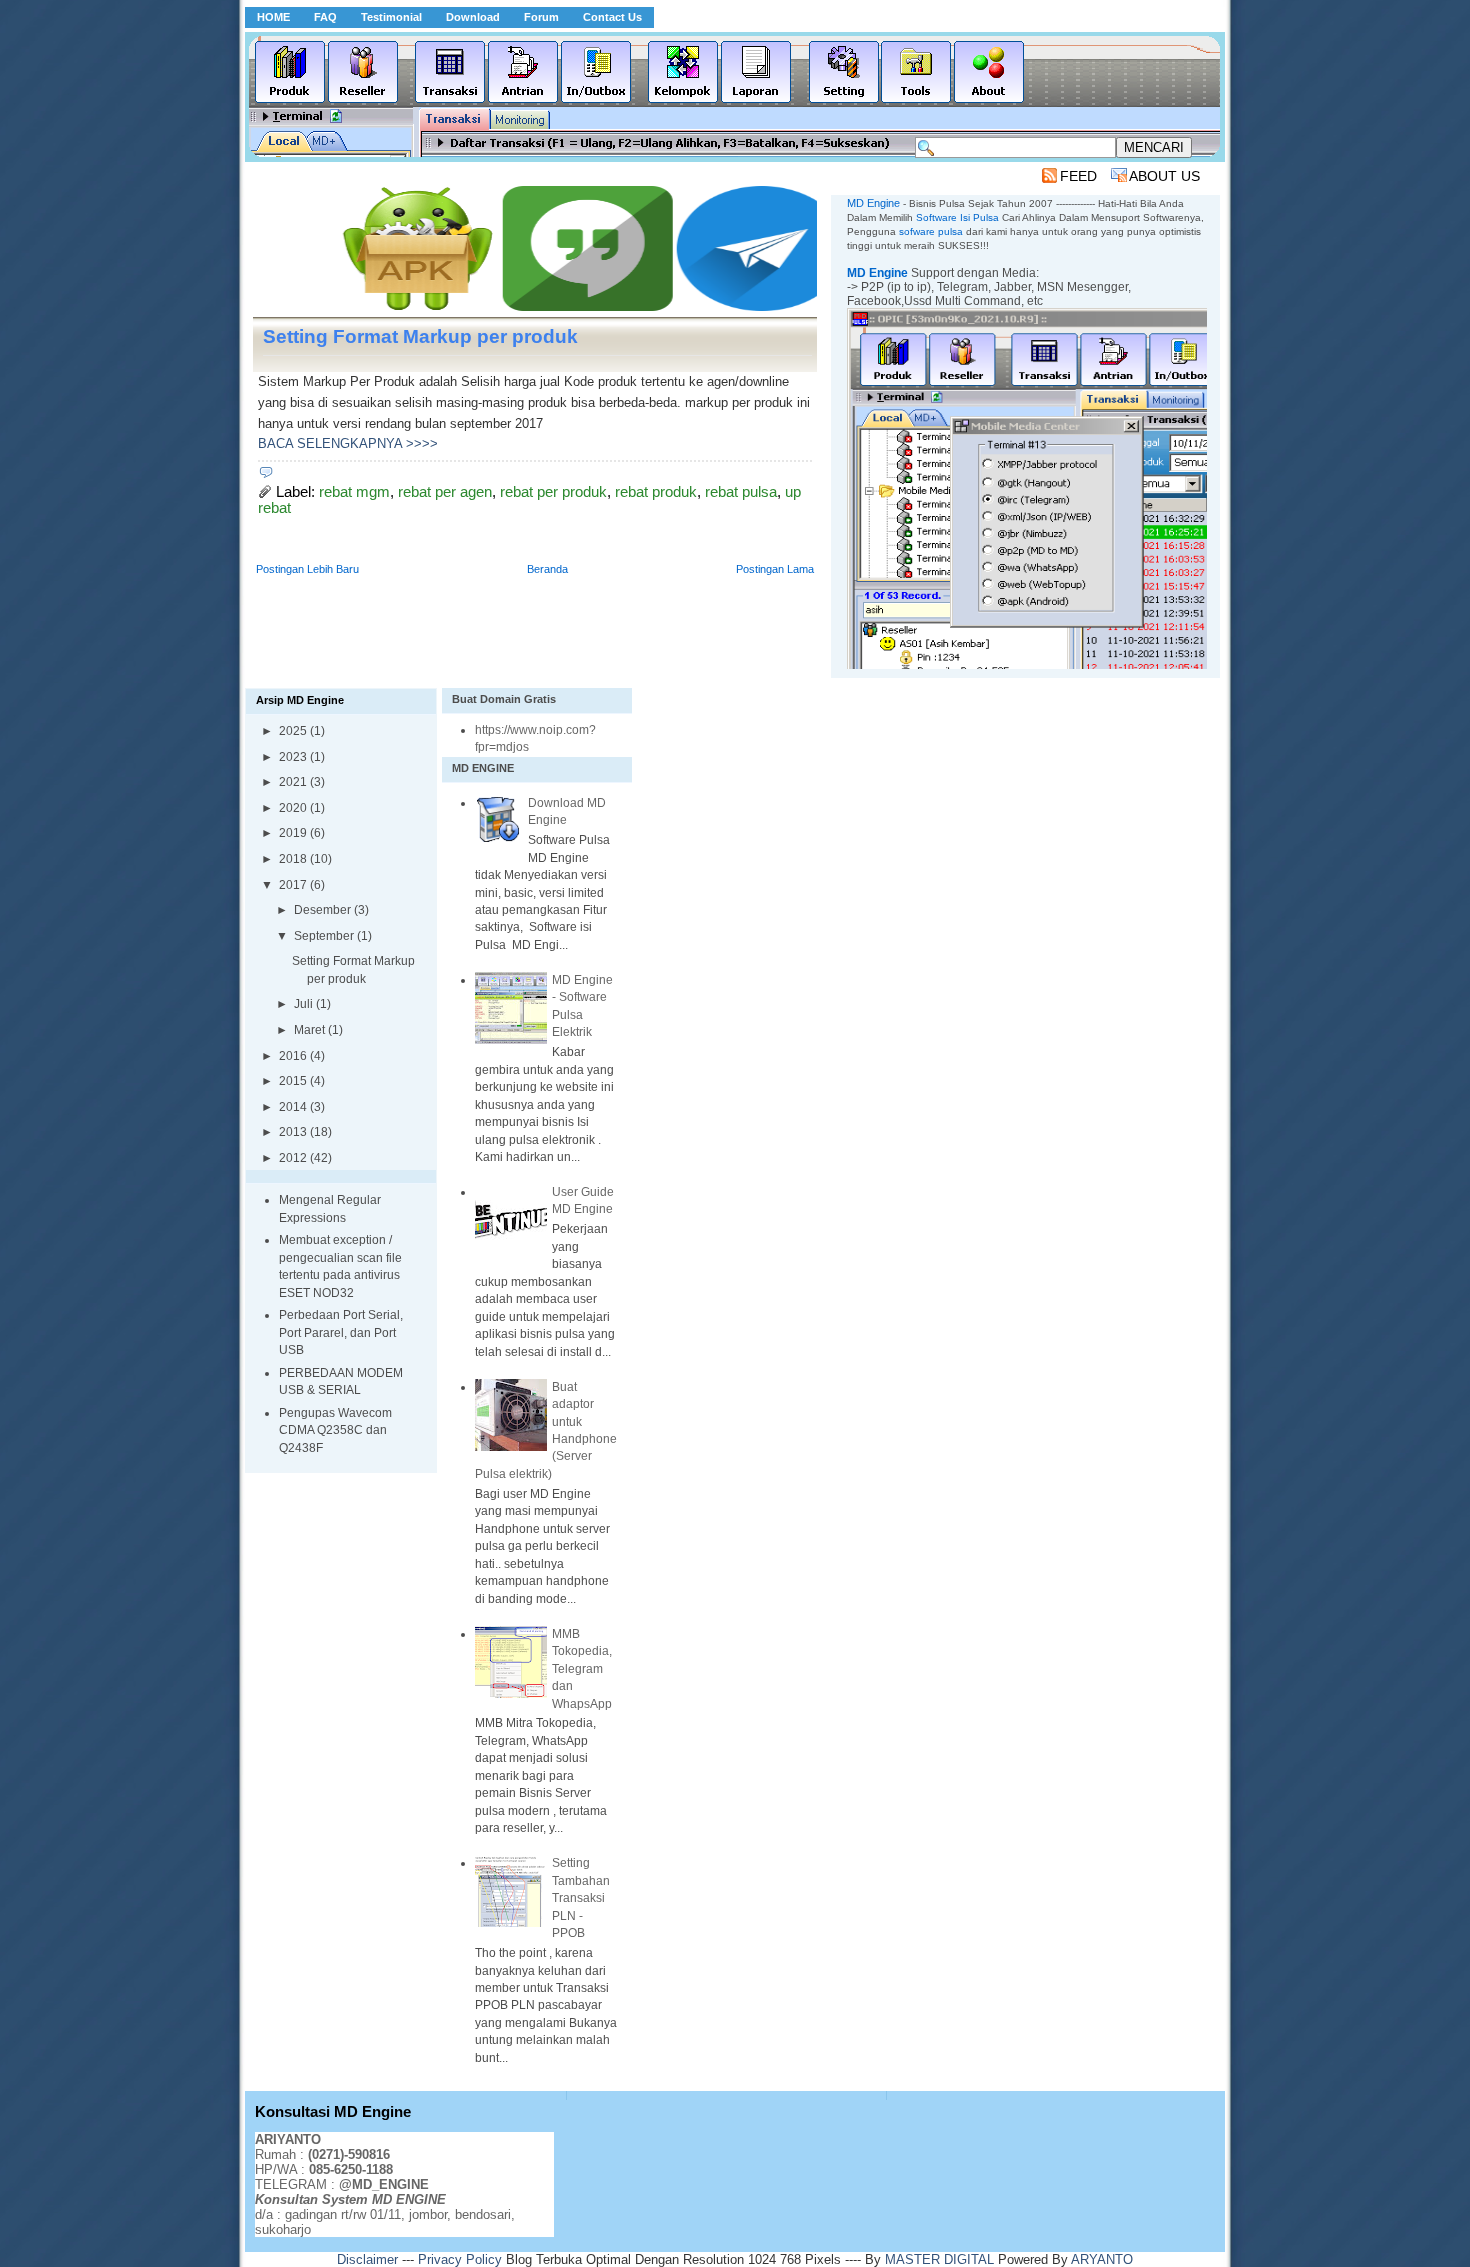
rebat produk (656, 492)
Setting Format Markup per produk (420, 336)
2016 (294, 1056)
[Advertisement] (617, 175)
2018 (294, 859)
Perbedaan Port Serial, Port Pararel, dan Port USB (341, 1332)
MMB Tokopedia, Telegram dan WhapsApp (582, 1669)
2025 (294, 731)
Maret (311, 1030)
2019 (294, 833)
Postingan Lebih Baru (307, 569)
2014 (294, 1107)
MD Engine (877, 273)
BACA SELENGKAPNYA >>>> (348, 443)
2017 (294, 885)
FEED (1078, 176)
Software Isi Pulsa (957, 217)
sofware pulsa (931, 231)
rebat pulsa (741, 492)
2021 (294, 782)
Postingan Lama (775, 569)
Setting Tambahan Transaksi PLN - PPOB (581, 1898)
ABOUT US (1164, 176)
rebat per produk (553, 492)
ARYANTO (1102, 2259)
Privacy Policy (460, 2259)
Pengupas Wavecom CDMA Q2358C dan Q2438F (335, 1430)
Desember (324, 910)
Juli (305, 1004)
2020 (294, 808)
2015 (294, 1081)
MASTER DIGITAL (939, 2259)
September (325, 936)
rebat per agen (445, 492)
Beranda (547, 569)
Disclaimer (367, 2259)
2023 (294, 757)
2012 (294, 1158)
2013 (294, 1132)
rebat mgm (354, 492)
